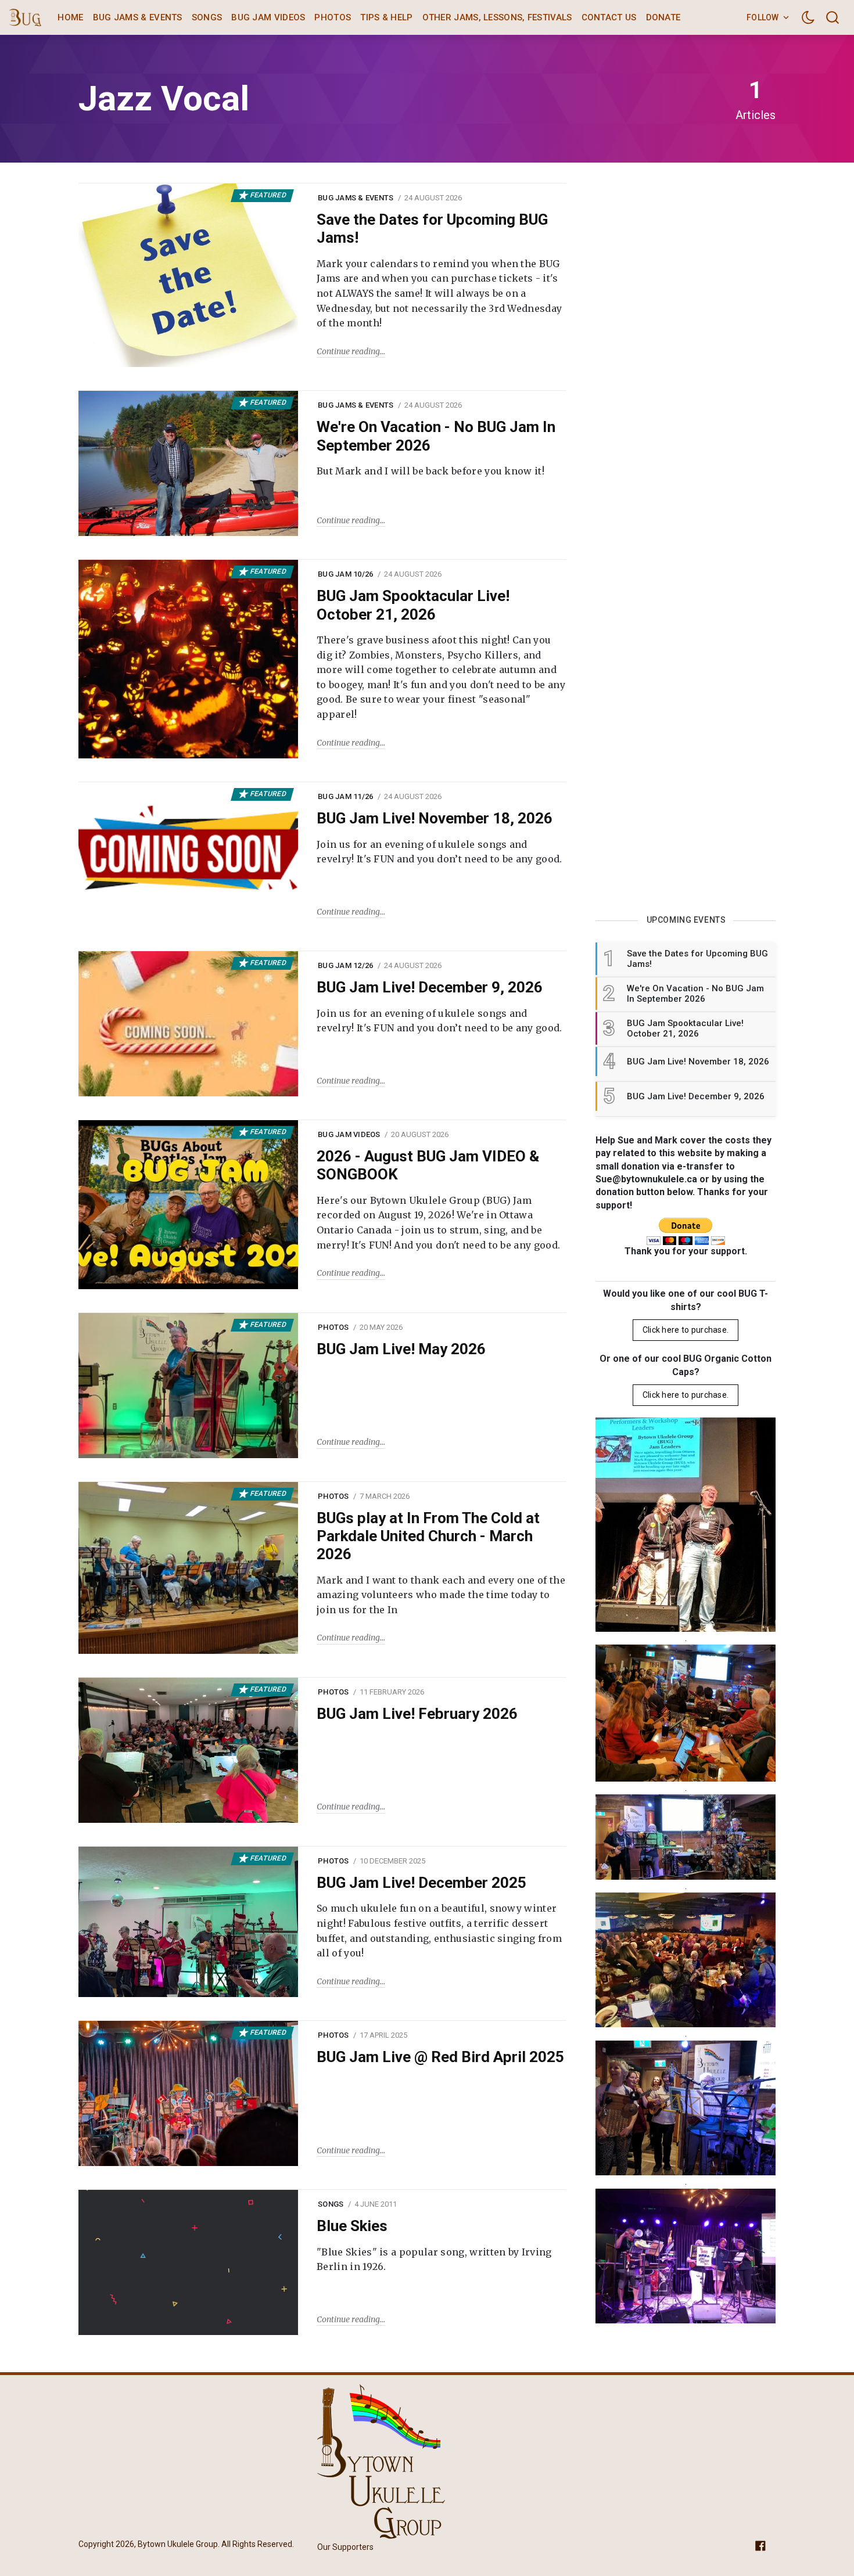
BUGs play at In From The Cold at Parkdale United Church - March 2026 (428, 1536)
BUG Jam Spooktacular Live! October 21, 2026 (413, 605)
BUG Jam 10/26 (345, 574)
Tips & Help (386, 17)
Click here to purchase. (686, 1330)
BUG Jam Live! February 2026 (417, 1714)
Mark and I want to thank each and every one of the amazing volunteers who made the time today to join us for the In (441, 1595)
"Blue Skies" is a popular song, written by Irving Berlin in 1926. (434, 2260)
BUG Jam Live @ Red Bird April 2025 (440, 2057)
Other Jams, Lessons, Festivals (497, 17)
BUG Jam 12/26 (345, 965)
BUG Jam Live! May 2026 (401, 1349)
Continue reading (348, 351)
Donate (663, 17)
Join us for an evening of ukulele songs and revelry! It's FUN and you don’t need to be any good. (439, 852)
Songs (207, 17)
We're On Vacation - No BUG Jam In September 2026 (436, 436)
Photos (333, 17)
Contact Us (609, 17)
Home (70, 17)
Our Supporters (345, 2547)
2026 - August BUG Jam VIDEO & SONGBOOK (428, 1165)
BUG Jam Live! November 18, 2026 (435, 818)
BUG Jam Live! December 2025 (421, 1883)
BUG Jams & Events (138, 17)
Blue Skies (352, 2226)
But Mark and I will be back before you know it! (430, 471)
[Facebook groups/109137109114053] (760, 2545)
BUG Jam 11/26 (345, 796)
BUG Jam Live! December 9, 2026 (430, 987)
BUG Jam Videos (268, 17)
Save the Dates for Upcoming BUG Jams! (432, 229)
